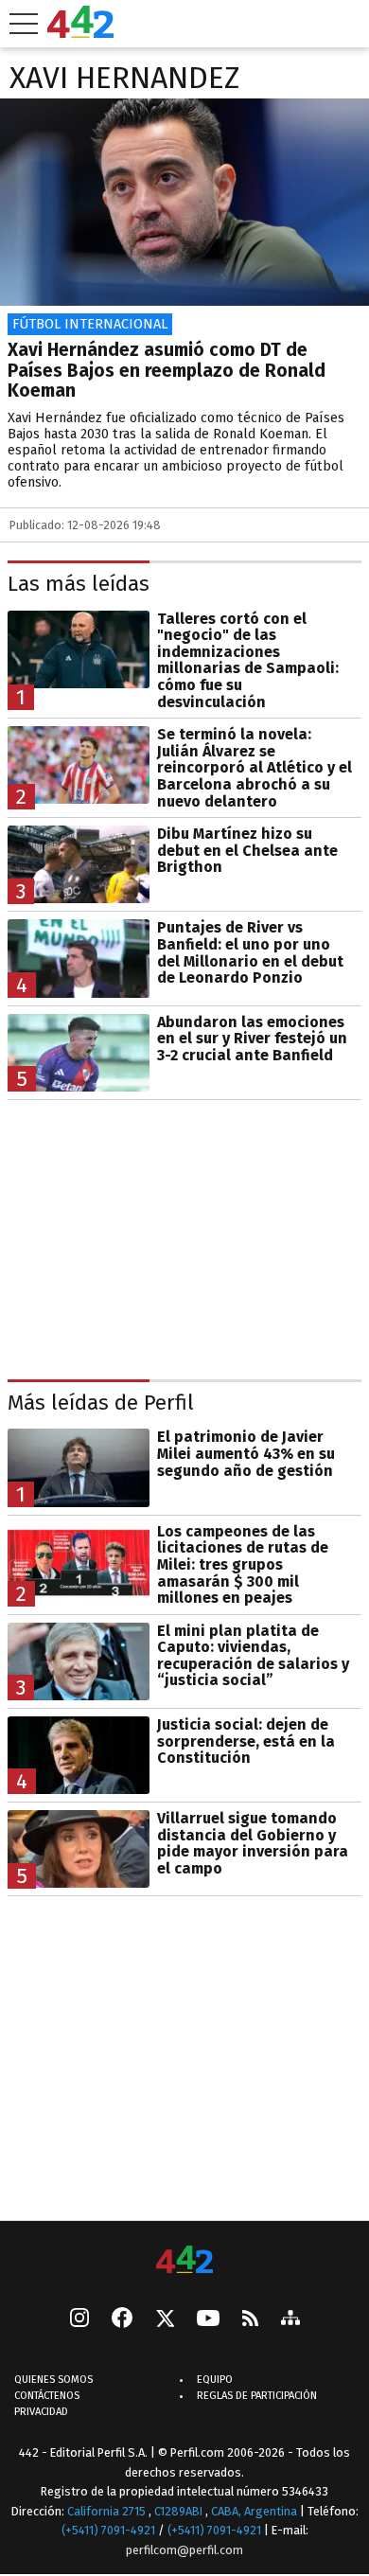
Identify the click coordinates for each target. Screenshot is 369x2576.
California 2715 (108, 2511)
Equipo (215, 2381)
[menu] (24, 24)
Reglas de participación (257, 2397)
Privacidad (41, 2413)
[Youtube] (208, 2320)
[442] (184, 2261)
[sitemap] (290, 2320)
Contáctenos (47, 2397)
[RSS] (250, 2320)
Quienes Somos (53, 2381)
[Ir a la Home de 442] (80, 33)
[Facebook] (122, 2320)
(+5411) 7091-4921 (108, 2530)
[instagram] (79, 2320)
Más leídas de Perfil (101, 1403)
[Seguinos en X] (165, 2320)
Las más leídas (79, 584)
